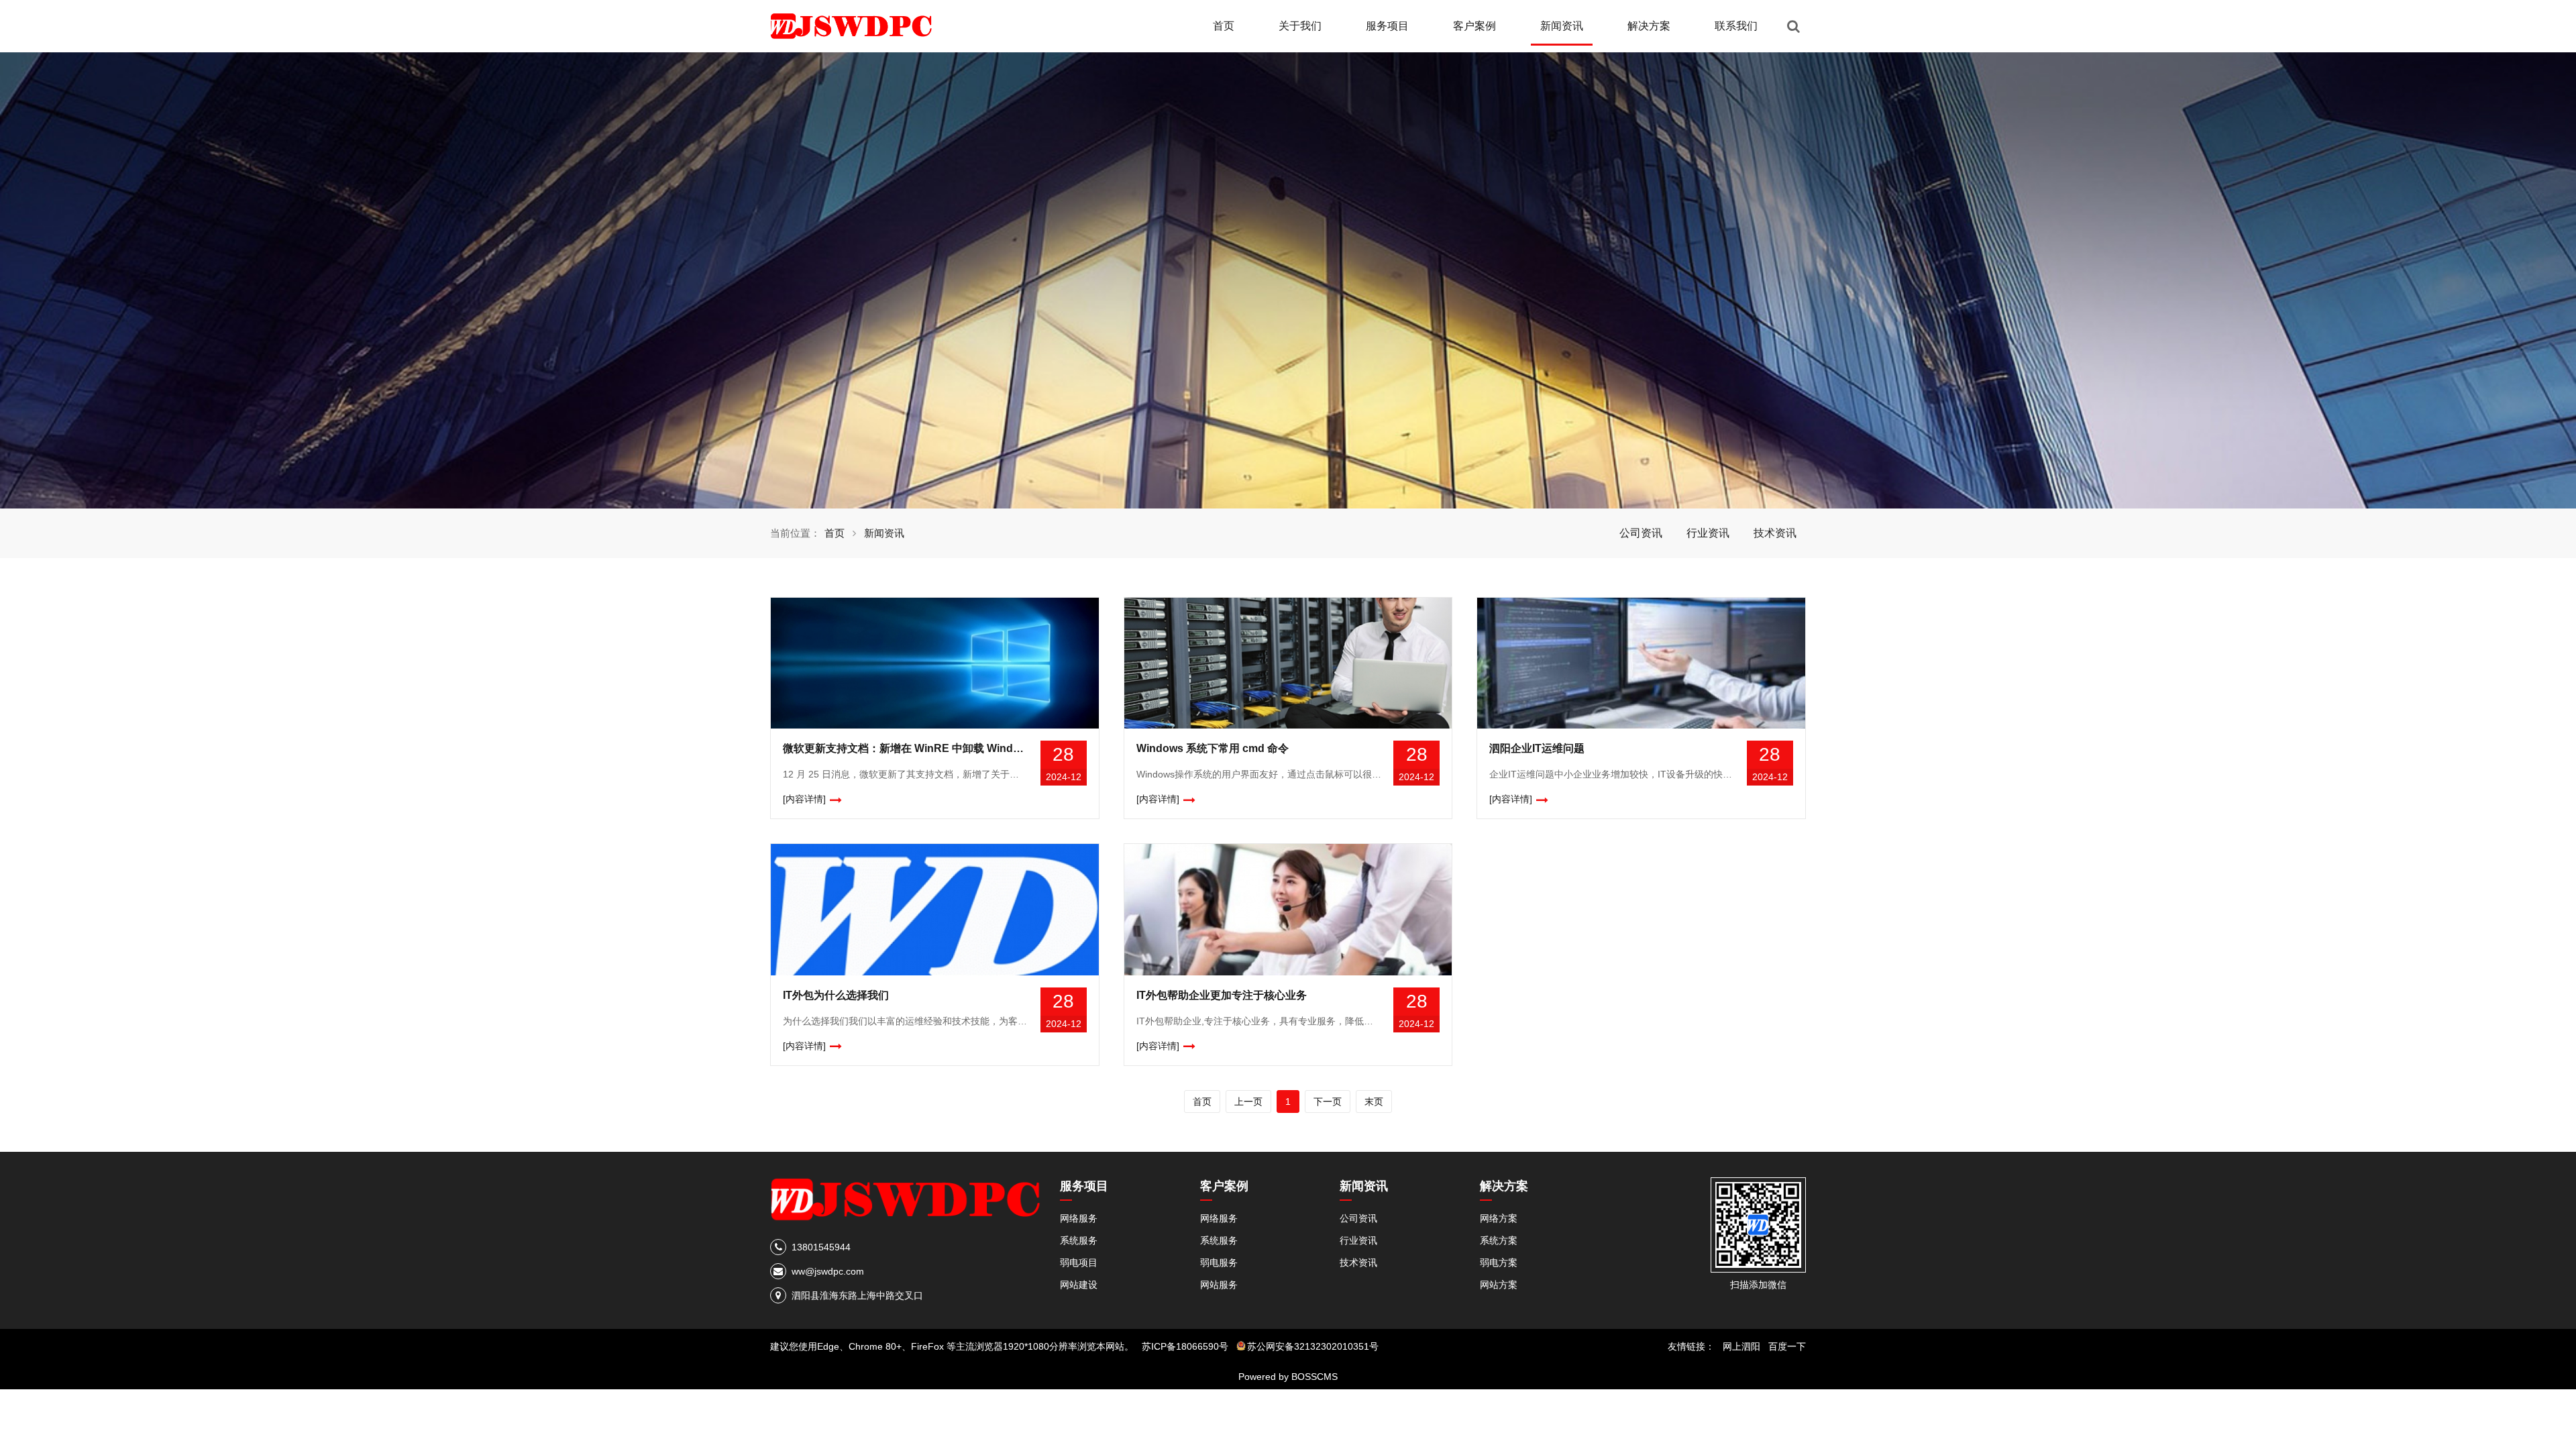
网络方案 (1499, 1218)
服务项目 (1387, 26)
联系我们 (1736, 26)
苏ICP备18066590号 (1185, 1346)
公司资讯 (1641, 533)
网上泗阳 (1741, 1346)
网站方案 (1499, 1285)
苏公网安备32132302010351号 (1313, 1346)
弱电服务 (1219, 1263)
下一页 (1328, 1102)
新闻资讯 (1562, 26)
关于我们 (1300, 26)
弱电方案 (1499, 1263)
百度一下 (1787, 1346)
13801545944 (821, 1247)
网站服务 (1219, 1285)
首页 (1224, 26)
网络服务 (1079, 1218)
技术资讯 (1775, 533)
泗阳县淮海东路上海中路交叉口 (857, 1295)
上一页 (1248, 1102)
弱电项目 (1079, 1263)
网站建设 (1079, 1285)
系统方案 (1499, 1240)
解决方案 (1649, 26)
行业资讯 (1708, 533)
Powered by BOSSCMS (1288, 1377)
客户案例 (1474, 26)
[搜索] (1793, 26)
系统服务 (1079, 1240)
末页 (1374, 1102)
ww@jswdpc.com (828, 1271)
